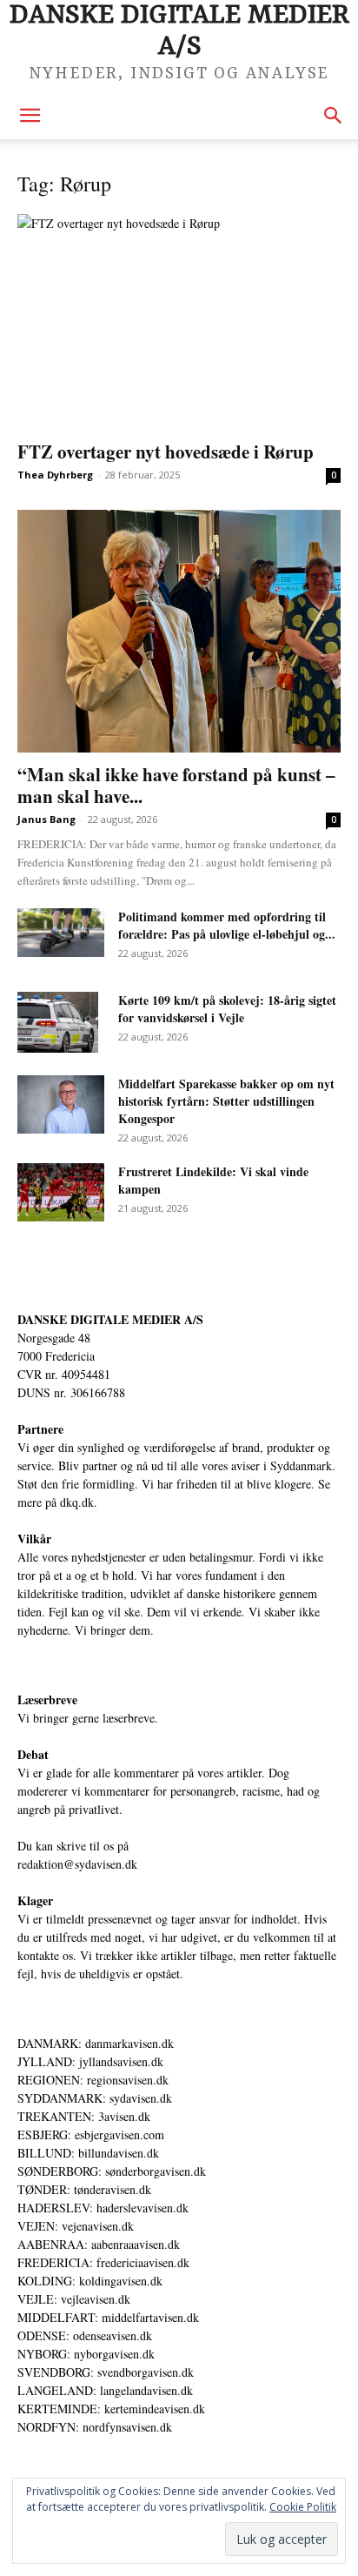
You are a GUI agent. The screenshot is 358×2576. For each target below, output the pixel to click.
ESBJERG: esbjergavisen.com (91, 2134)
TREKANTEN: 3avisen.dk (84, 2116)
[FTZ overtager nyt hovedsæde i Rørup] (179, 322)
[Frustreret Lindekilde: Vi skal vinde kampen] (61, 1192)
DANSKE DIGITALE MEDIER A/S (110, 1319)
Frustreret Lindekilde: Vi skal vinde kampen (213, 1180)
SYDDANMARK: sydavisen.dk (95, 2098)
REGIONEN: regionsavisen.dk (93, 2080)
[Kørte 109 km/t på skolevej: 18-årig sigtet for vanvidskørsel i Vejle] (58, 1022)
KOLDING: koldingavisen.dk (90, 2281)
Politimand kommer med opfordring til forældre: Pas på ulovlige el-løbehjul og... (227, 925)
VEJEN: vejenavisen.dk (76, 2226)
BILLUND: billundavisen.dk (88, 2153)
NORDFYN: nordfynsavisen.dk (95, 2427)
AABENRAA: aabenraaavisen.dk (99, 2244)
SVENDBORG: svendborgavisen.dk (106, 2372)
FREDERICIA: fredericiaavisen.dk (103, 2262)
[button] (30, 116)
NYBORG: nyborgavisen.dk (86, 2354)
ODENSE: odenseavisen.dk (85, 2335)
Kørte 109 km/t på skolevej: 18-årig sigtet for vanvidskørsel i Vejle (227, 1009)
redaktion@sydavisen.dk (77, 1864)
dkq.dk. (79, 1502)
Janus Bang (46, 819)
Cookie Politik (303, 2507)
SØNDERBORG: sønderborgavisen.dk (112, 2171)
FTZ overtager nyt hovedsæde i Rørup (166, 452)
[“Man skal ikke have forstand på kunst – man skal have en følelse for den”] (179, 631)
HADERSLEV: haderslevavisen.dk (103, 2208)
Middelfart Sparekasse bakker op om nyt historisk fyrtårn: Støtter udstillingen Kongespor (226, 1101)
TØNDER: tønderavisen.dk (84, 2189)
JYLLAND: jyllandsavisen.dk (90, 2061)
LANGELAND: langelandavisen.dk (105, 2390)
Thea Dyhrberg (55, 475)
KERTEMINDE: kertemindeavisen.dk (111, 2409)
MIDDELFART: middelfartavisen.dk (108, 2317)
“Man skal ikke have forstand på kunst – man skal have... (176, 785)
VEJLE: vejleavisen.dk (74, 2299)
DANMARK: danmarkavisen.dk (96, 2043)
